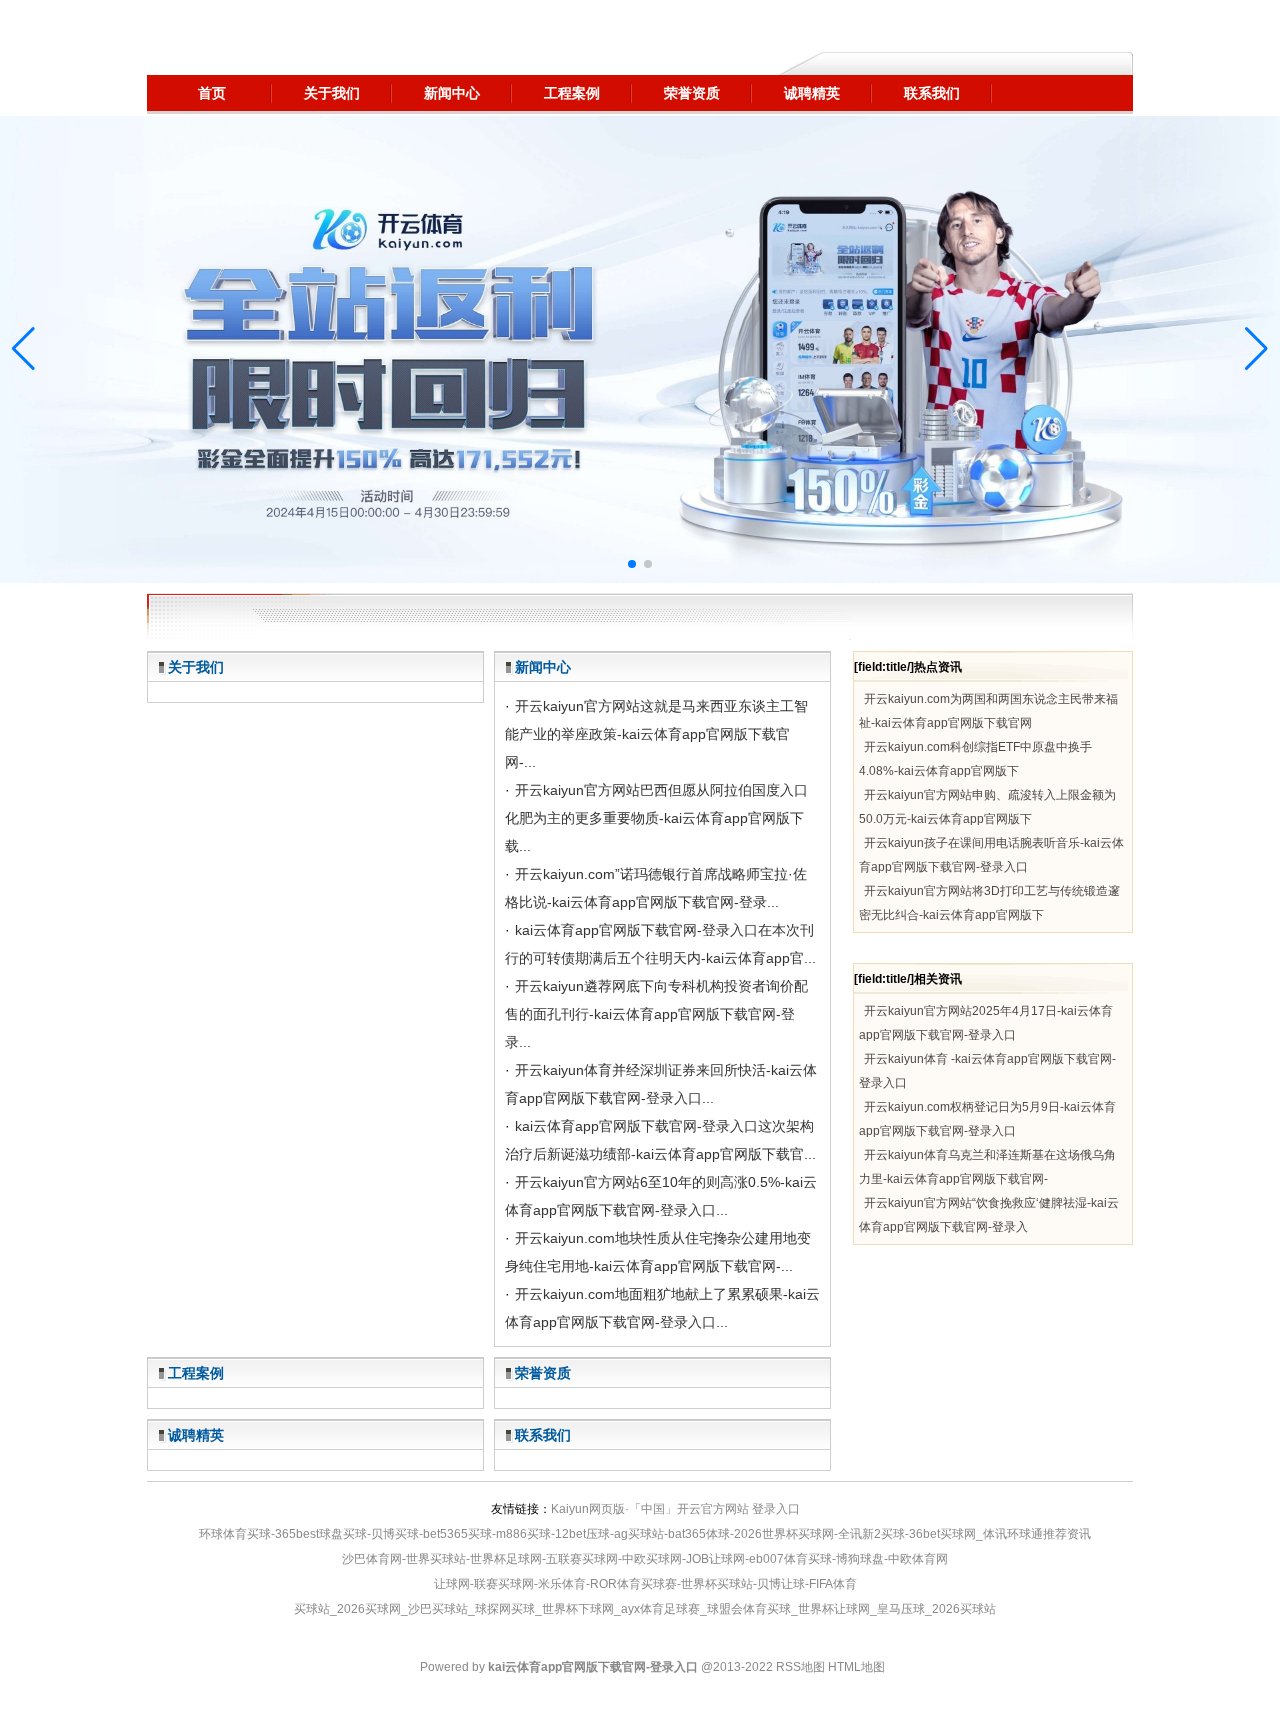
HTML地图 (856, 1667)
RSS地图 (800, 1667)
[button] (1256, 349)
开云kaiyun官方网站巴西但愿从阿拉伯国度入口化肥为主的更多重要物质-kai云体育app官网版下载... (656, 818)
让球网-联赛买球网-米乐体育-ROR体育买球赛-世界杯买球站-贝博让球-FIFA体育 (645, 1584)
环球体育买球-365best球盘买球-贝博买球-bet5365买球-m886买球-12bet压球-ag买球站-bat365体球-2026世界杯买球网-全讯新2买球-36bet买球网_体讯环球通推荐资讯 (645, 1534)
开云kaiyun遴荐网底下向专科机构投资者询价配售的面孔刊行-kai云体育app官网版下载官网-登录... (656, 1014)
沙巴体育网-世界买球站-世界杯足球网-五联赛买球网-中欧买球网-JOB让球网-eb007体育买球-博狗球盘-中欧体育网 (645, 1559)
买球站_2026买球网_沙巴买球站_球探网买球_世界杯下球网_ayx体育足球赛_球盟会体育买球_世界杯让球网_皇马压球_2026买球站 (645, 1609)
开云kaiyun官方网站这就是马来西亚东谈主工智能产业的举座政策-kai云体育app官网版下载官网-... (656, 734)
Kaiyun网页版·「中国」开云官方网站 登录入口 (675, 1509)
